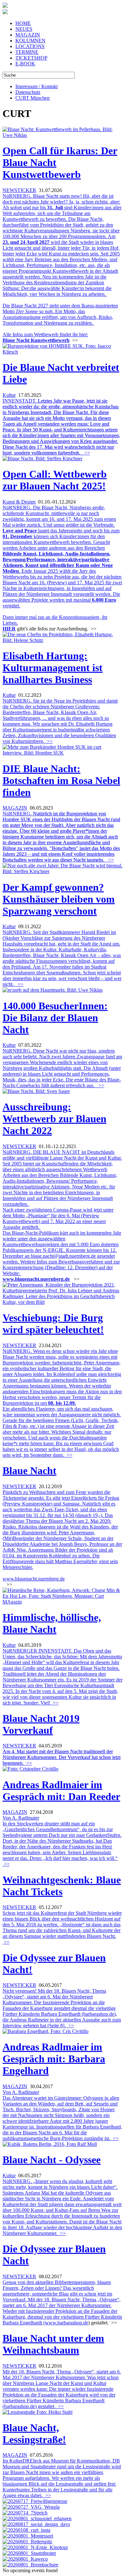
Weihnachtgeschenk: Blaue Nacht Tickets (62, 1886)
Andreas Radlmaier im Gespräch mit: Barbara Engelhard (54, 2059)
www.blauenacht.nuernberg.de (36, 1279)
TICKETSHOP (31, 58)
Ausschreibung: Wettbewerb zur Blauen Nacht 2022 (54, 1119)
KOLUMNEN (30, 41)
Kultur (9, 395)
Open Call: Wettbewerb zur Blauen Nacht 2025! (55, 480)
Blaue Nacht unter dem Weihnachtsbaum (53, 2344)
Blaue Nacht (29, 1471)
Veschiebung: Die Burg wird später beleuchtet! (53, 1324)
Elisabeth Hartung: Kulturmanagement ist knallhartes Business (53, 668)
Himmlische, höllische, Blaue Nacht (52, 1623)
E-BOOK (25, 64)
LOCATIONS (30, 46)
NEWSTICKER (19, 190)
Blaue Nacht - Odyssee (52, 2160)
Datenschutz (28, 92)
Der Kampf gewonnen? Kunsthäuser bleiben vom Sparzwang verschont (59, 899)
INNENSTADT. (61, 427)
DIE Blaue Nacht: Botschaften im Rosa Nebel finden (61, 780)
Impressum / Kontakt (37, 86)
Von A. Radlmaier (21, 1818)
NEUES (24, 29)
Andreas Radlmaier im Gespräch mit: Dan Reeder (61, 1791)
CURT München (33, 98)
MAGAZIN (28, 35)
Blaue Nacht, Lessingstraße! (34, 2434)
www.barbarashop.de (67, 2323)
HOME (23, 23)
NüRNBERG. (61, 837)
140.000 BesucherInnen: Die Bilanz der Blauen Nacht (55, 1018)
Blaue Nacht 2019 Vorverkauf (41, 1724)
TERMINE (27, 52)
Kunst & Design (19, 502)
